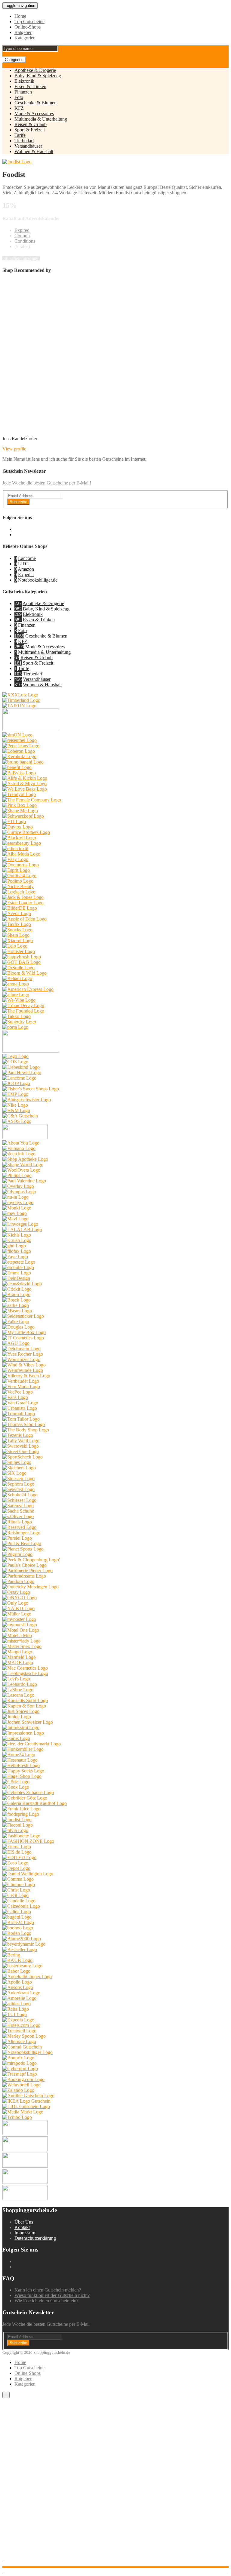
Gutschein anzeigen (21, 258)
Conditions (25, 241)
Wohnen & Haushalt (34, 151)
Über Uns (24, 2222)
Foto (19, 97)
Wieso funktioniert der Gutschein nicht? (52, 2295)
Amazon (26, 569)
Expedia (26, 575)
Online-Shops (28, 27)
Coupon (22, 236)
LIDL (24, 564)
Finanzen (23, 92)
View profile (14, 449)
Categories (14, 60)
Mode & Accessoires (34, 114)
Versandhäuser (28, 146)
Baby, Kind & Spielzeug (38, 76)
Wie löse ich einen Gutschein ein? (46, 2301)
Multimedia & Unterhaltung (41, 119)
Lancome (27, 558)
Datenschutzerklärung (35, 2238)
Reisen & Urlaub (31, 124)
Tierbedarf (24, 141)
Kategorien (25, 38)
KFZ (19, 108)
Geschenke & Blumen (35, 103)
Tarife (20, 135)
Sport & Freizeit (30, 130)
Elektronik (24, 81)
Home (20, 16)
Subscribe (18, 502)
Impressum (25, 2233)
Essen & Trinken (30, 86)
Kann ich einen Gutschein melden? (48, 2290)
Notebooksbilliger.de (38, 580)
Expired (22, 230)
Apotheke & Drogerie (35, 70)
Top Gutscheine (29, 22)
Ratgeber (23, 32)
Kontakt (22, 2227)
